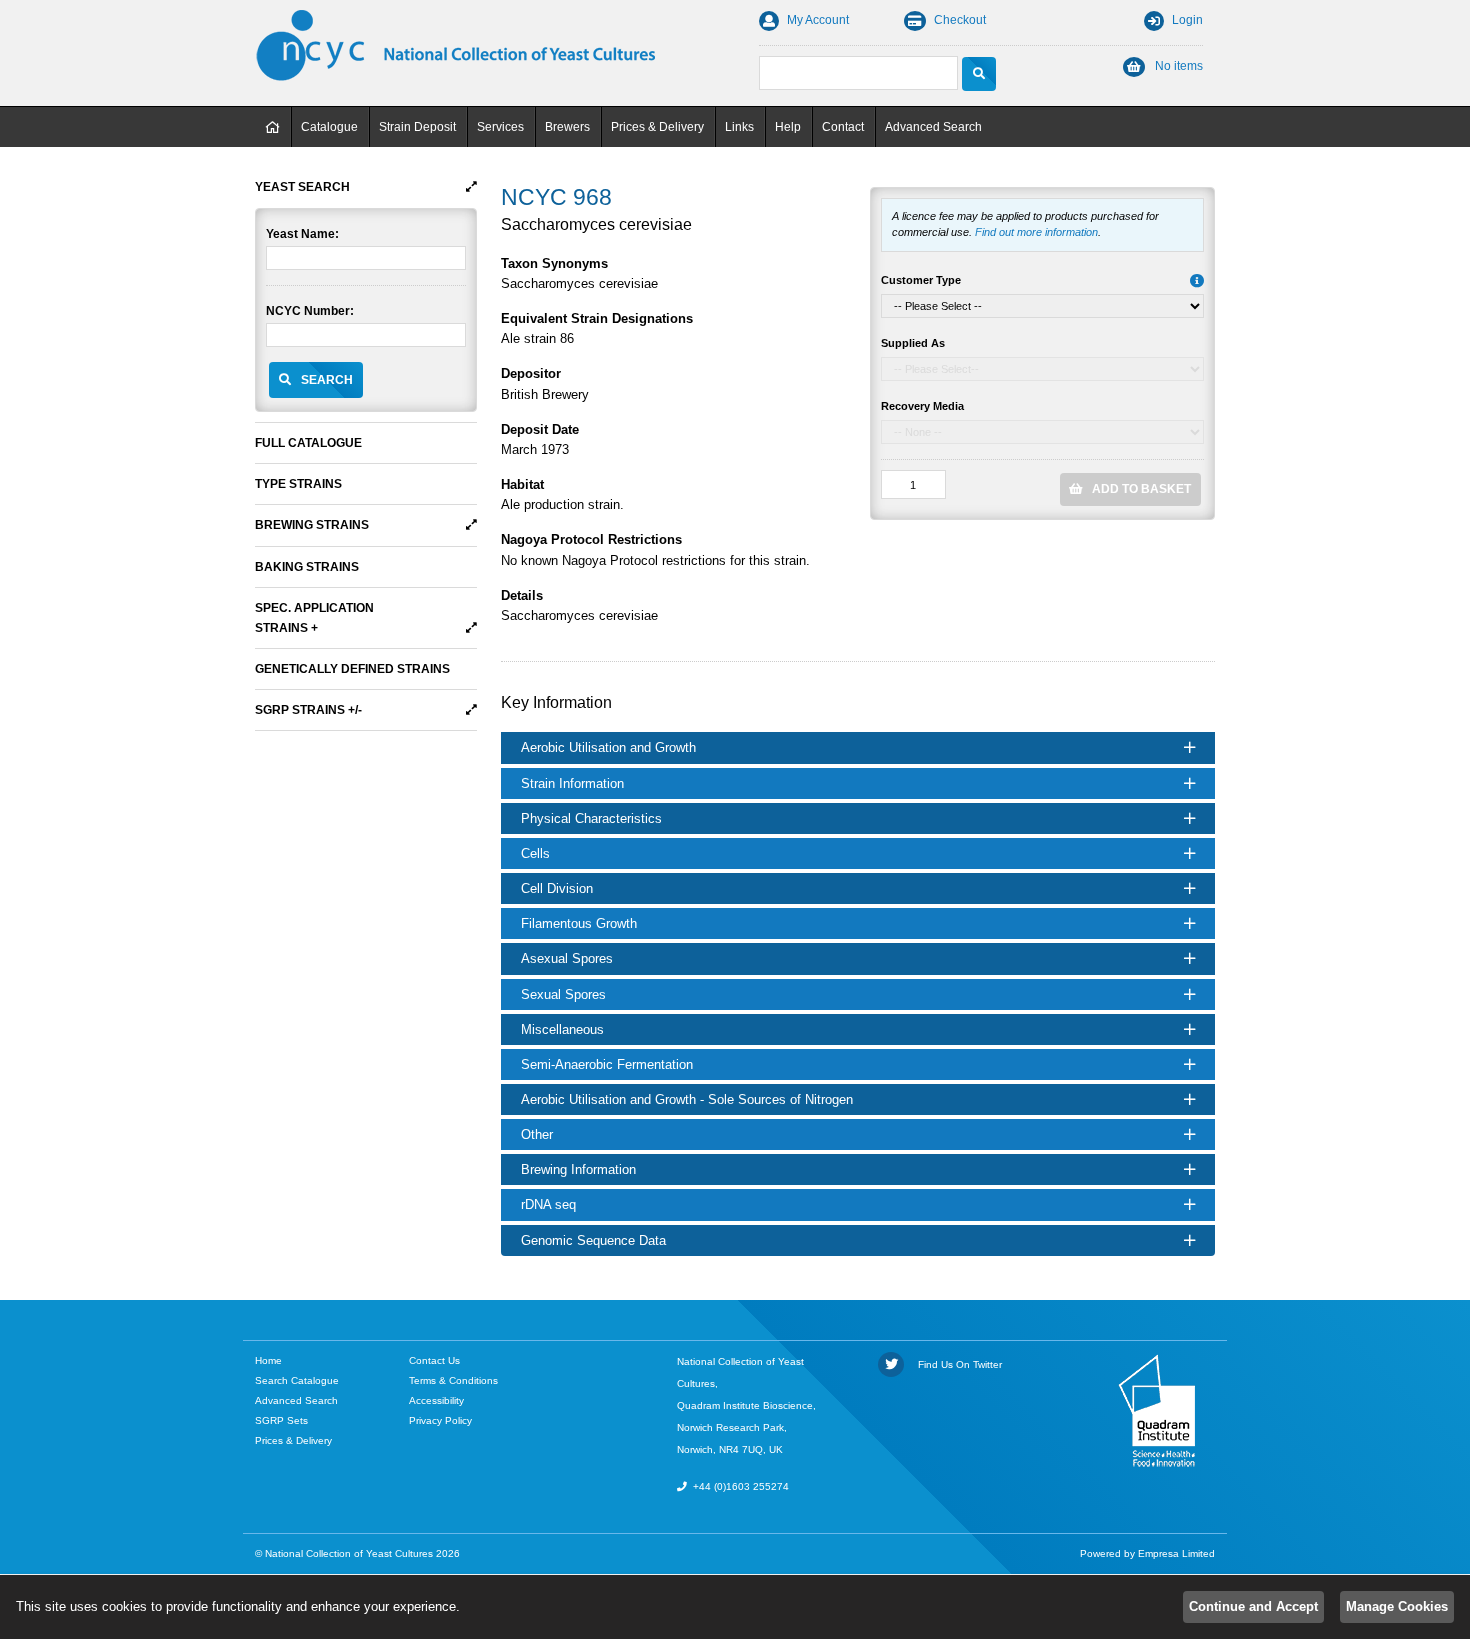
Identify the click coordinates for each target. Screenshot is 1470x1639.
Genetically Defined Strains (352, 669)
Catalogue (329, 127)
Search (327, 380)
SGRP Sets (281, 1420)
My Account (818, 20)
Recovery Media (922, 406)
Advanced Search (933, 127)
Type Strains (298, 484)
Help (788, 127)
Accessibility (436, 1400)
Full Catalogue (308, 443)
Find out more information (1036, 232)
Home (273, 127)
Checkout (960, 20)
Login (1187, 20)
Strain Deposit (417, 127)
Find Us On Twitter (957, 1364)
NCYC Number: (310, 311)
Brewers (567, 127)
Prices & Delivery (657, 127)
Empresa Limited (1176, 1553)
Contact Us (434, 1360)
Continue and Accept (1253, 1606)
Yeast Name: (302, 234)
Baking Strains (307, 567)
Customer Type (921, 280)
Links (739, 127)
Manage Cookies (1397, 1606)
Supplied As (913, 343)
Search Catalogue (297, 1380)
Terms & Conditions (453, 1380)
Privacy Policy (440, 1420)
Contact (843, 127)
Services (500, 127)
